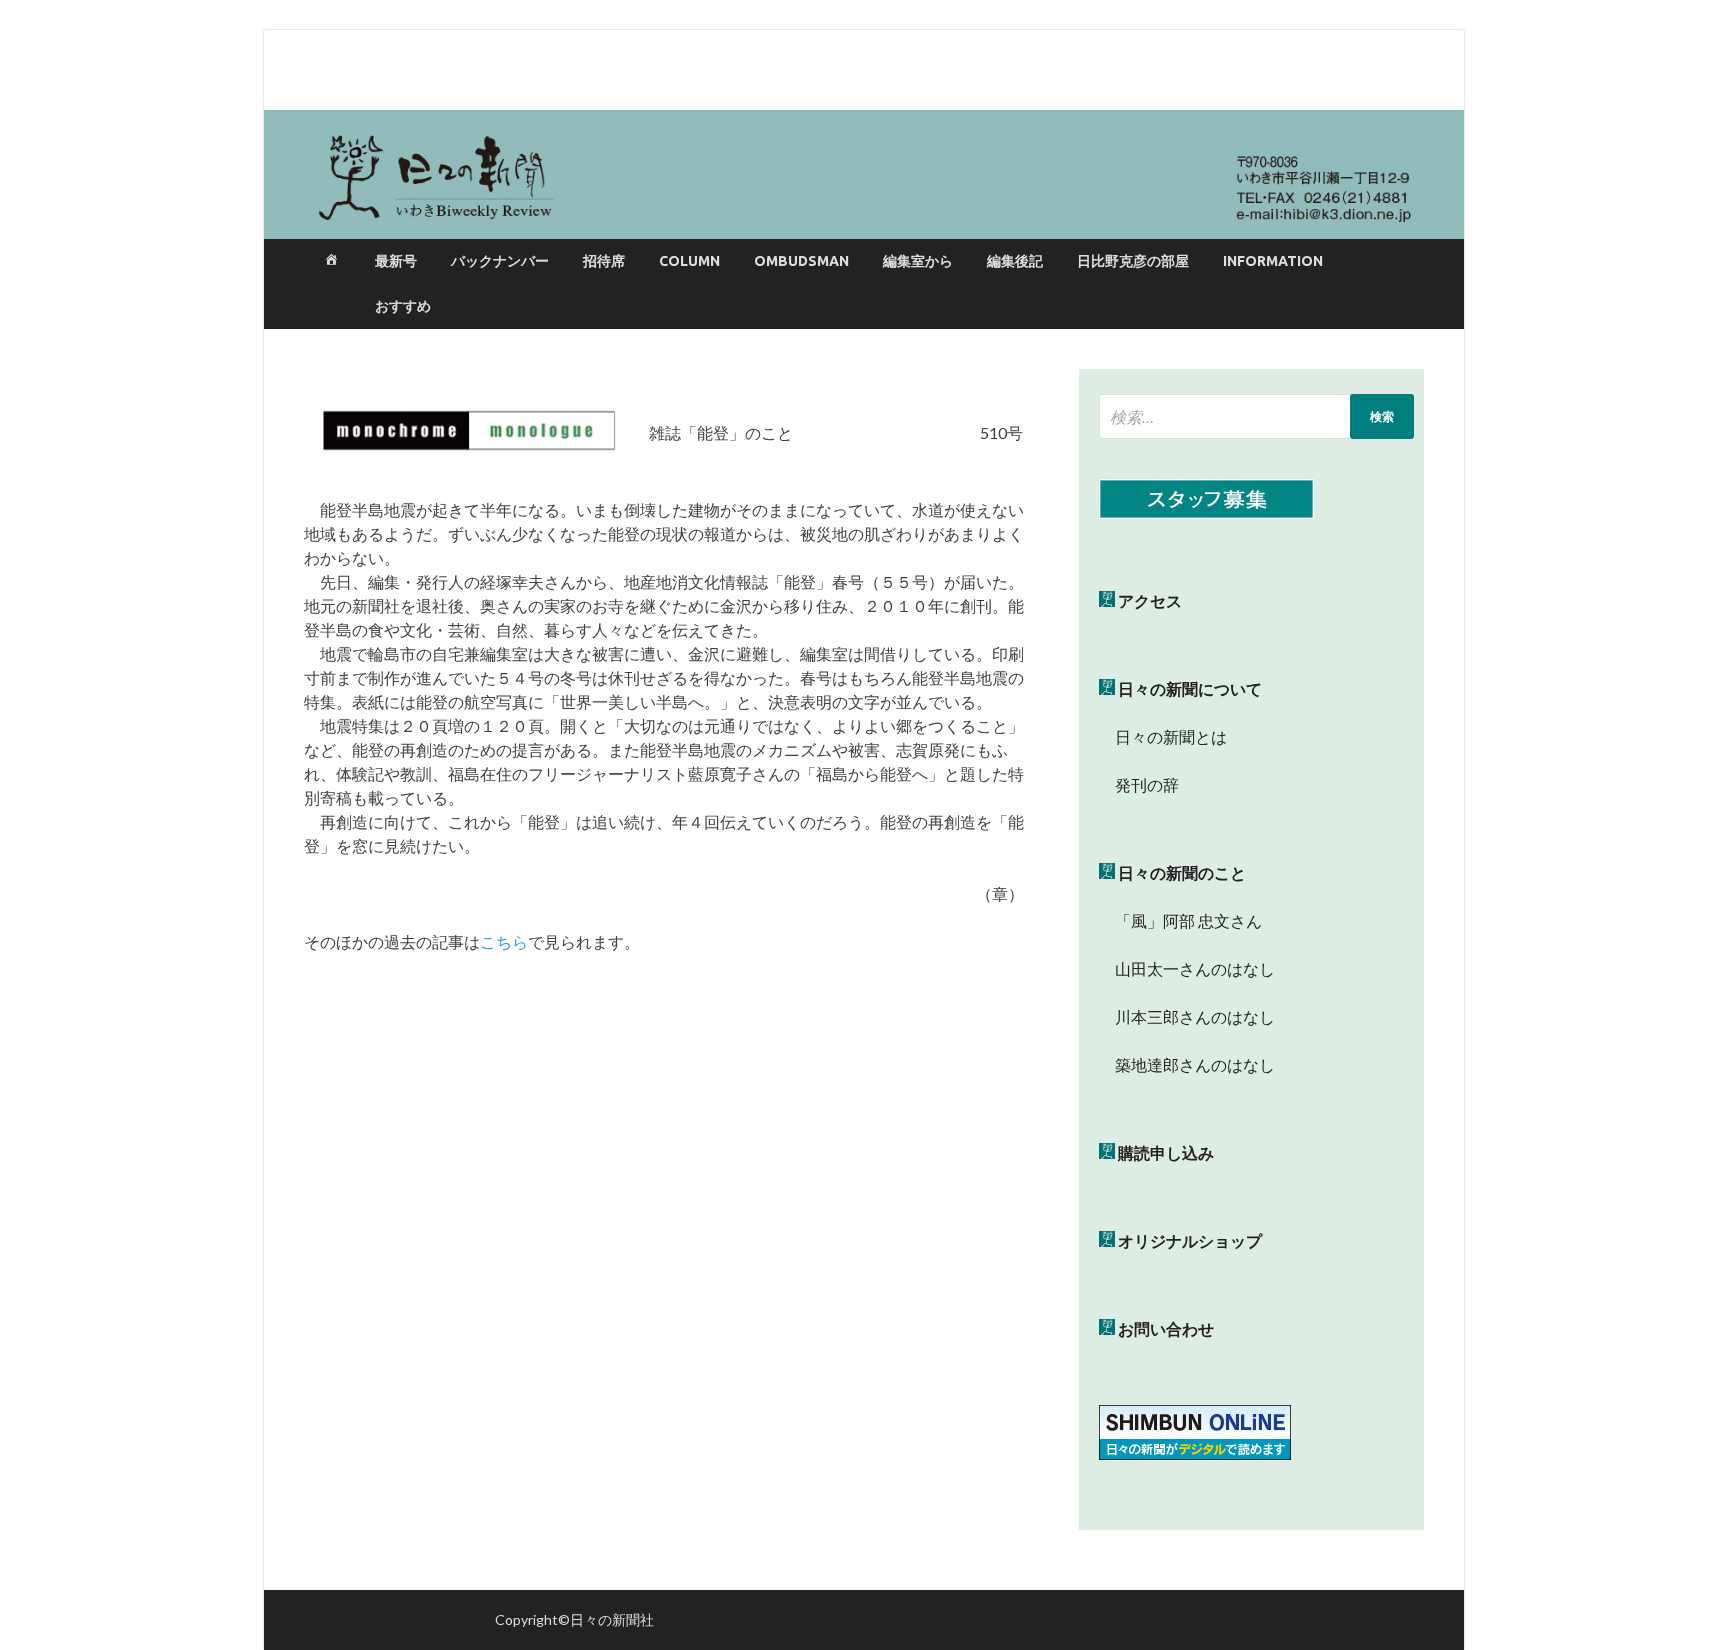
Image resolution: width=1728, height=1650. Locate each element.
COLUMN (689, 261)
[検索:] (1256, 416)
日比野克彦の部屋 (1133, 261)
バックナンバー (500, 261)
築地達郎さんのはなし (1187, 1064)
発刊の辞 (1147, 784)
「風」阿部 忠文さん (1180, 920)
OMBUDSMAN (801, 261)
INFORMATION (1273, 261)
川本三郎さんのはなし (1187, 1016)
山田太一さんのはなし (1187, 968)
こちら (504, 941)
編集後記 (1015, 261)
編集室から (918, 261)
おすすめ (403, 306)
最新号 (396, 261)
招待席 (604, 261)
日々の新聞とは (1163, 736)
